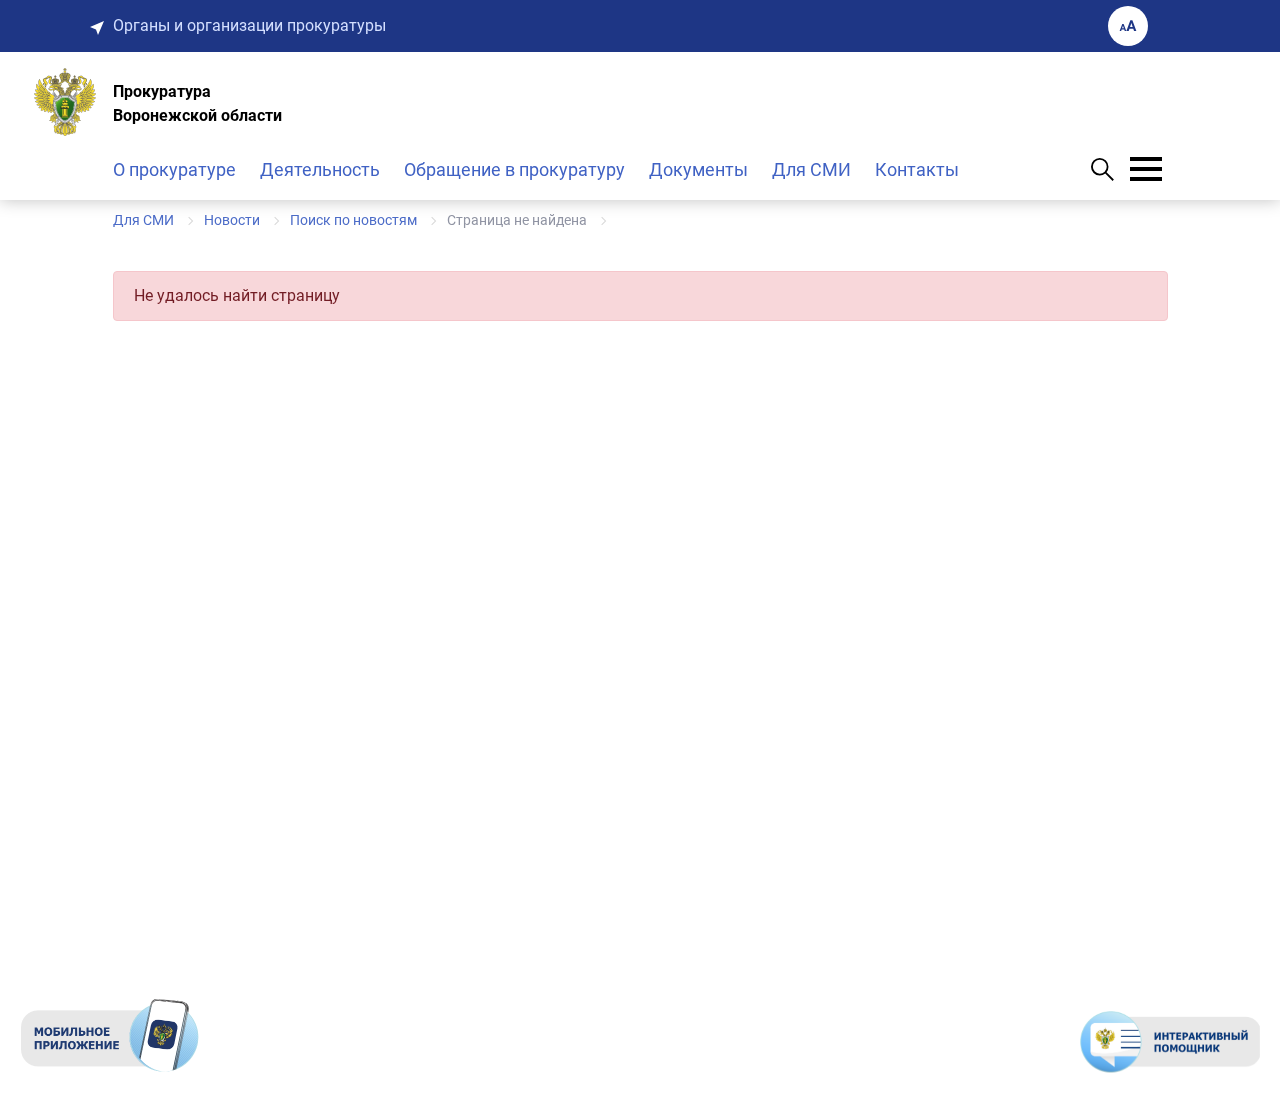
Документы (698, 169)
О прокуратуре (174, 169)
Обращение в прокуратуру (514, 169)
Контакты (917, 169)
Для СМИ (811, 169)
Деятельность (320, 169)
